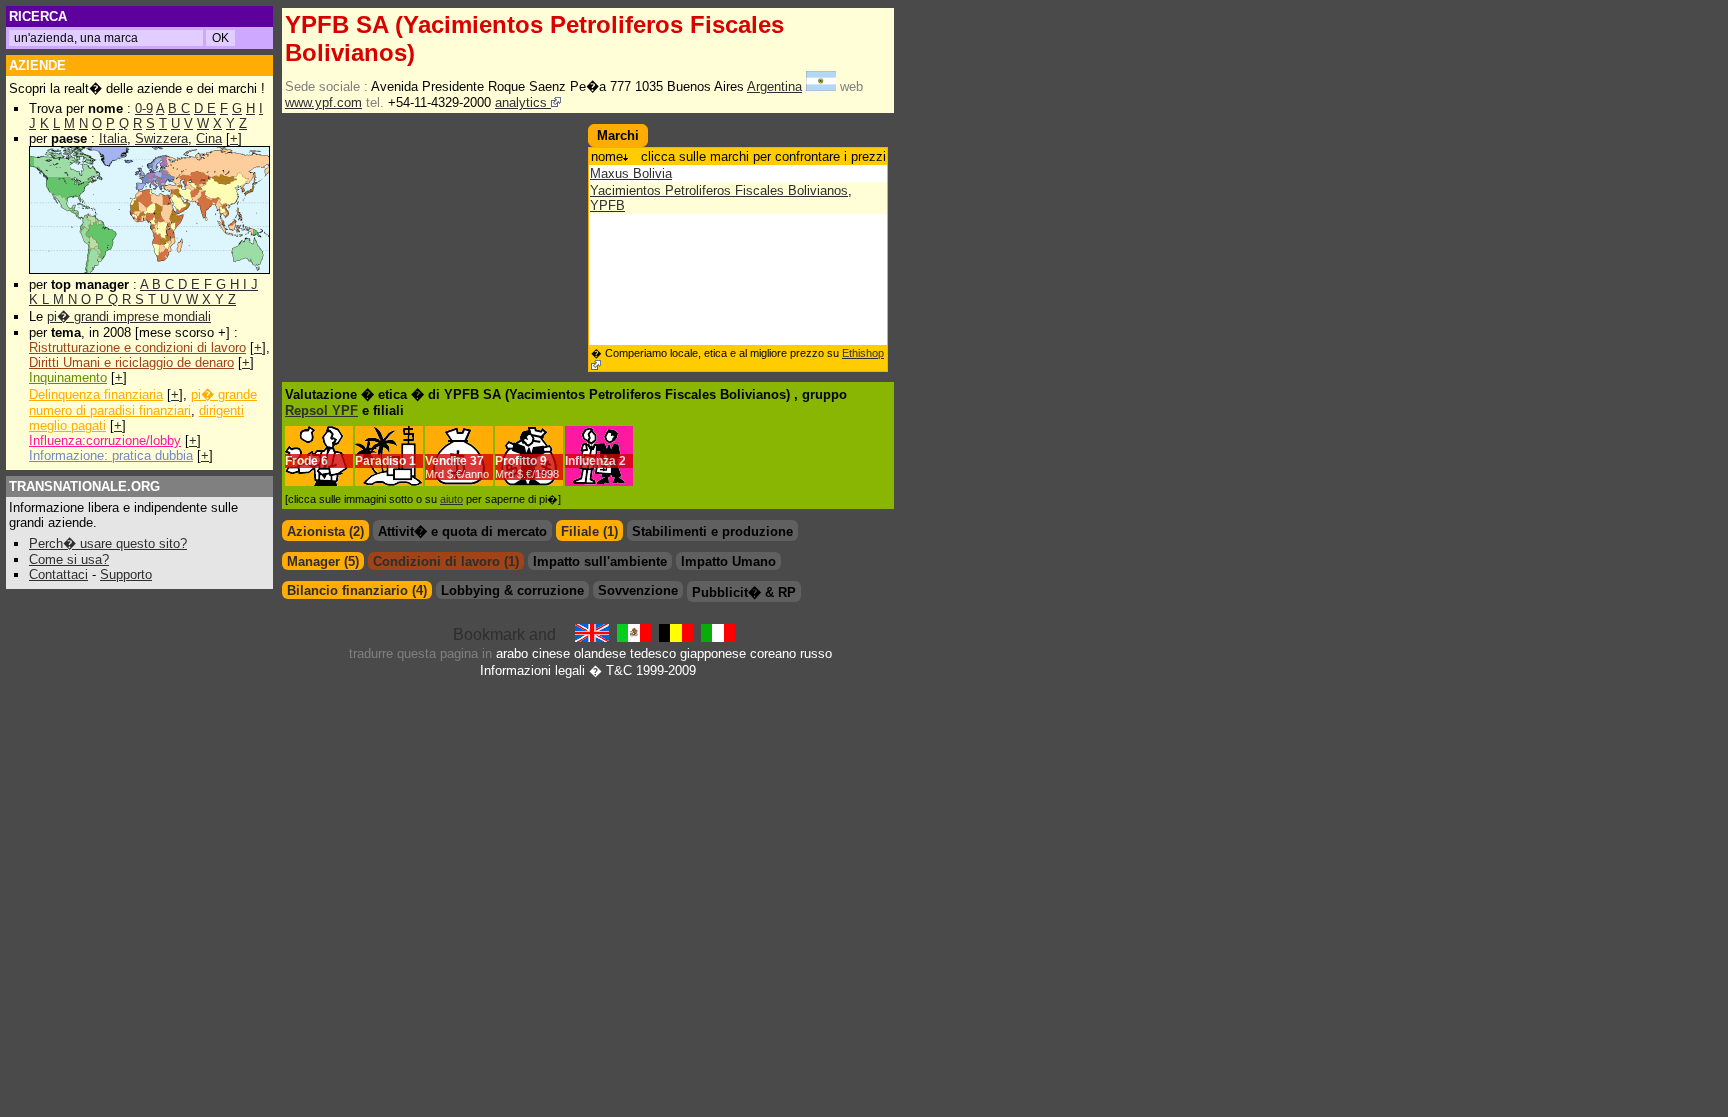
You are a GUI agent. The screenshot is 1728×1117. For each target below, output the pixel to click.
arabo (512, 653)
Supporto (126, 574)
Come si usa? (69, 559)
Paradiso (380, 461)
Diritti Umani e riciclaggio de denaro (131, 362)
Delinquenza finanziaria (96, 394)
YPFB (607, 205)
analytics (523, 102)
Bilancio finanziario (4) (357, 590)
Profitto (516, 461)
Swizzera (161, 138)
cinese (551, 653)
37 (457, 467)
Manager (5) (323, 561)
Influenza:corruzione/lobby (105, 440)
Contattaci (58, 574)
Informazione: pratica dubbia (111, 455)
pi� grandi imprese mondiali (129, 316)
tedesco (653, 653)
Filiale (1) (589, 531)
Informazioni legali (532, 670)
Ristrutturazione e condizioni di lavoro (137, 347)
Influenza (590, 461)
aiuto (451, 499)
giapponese (713, 653)
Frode (301, 461)
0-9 (144, 108)
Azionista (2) (325, 531)
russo (816, 653)
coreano (773, 653)
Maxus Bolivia (631, 173)
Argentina (774, 86)
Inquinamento (68, 377)
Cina (209, 138)
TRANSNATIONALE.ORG (84, 486)
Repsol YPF (321, 410)
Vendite (446, 461)
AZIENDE (37, 65)
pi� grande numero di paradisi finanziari (143, 402)
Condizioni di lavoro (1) (446, 561)
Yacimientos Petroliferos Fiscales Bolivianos (719, 190)
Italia (113, 138)
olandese (600, 653)
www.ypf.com (323, 102)
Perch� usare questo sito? (108, 543)
